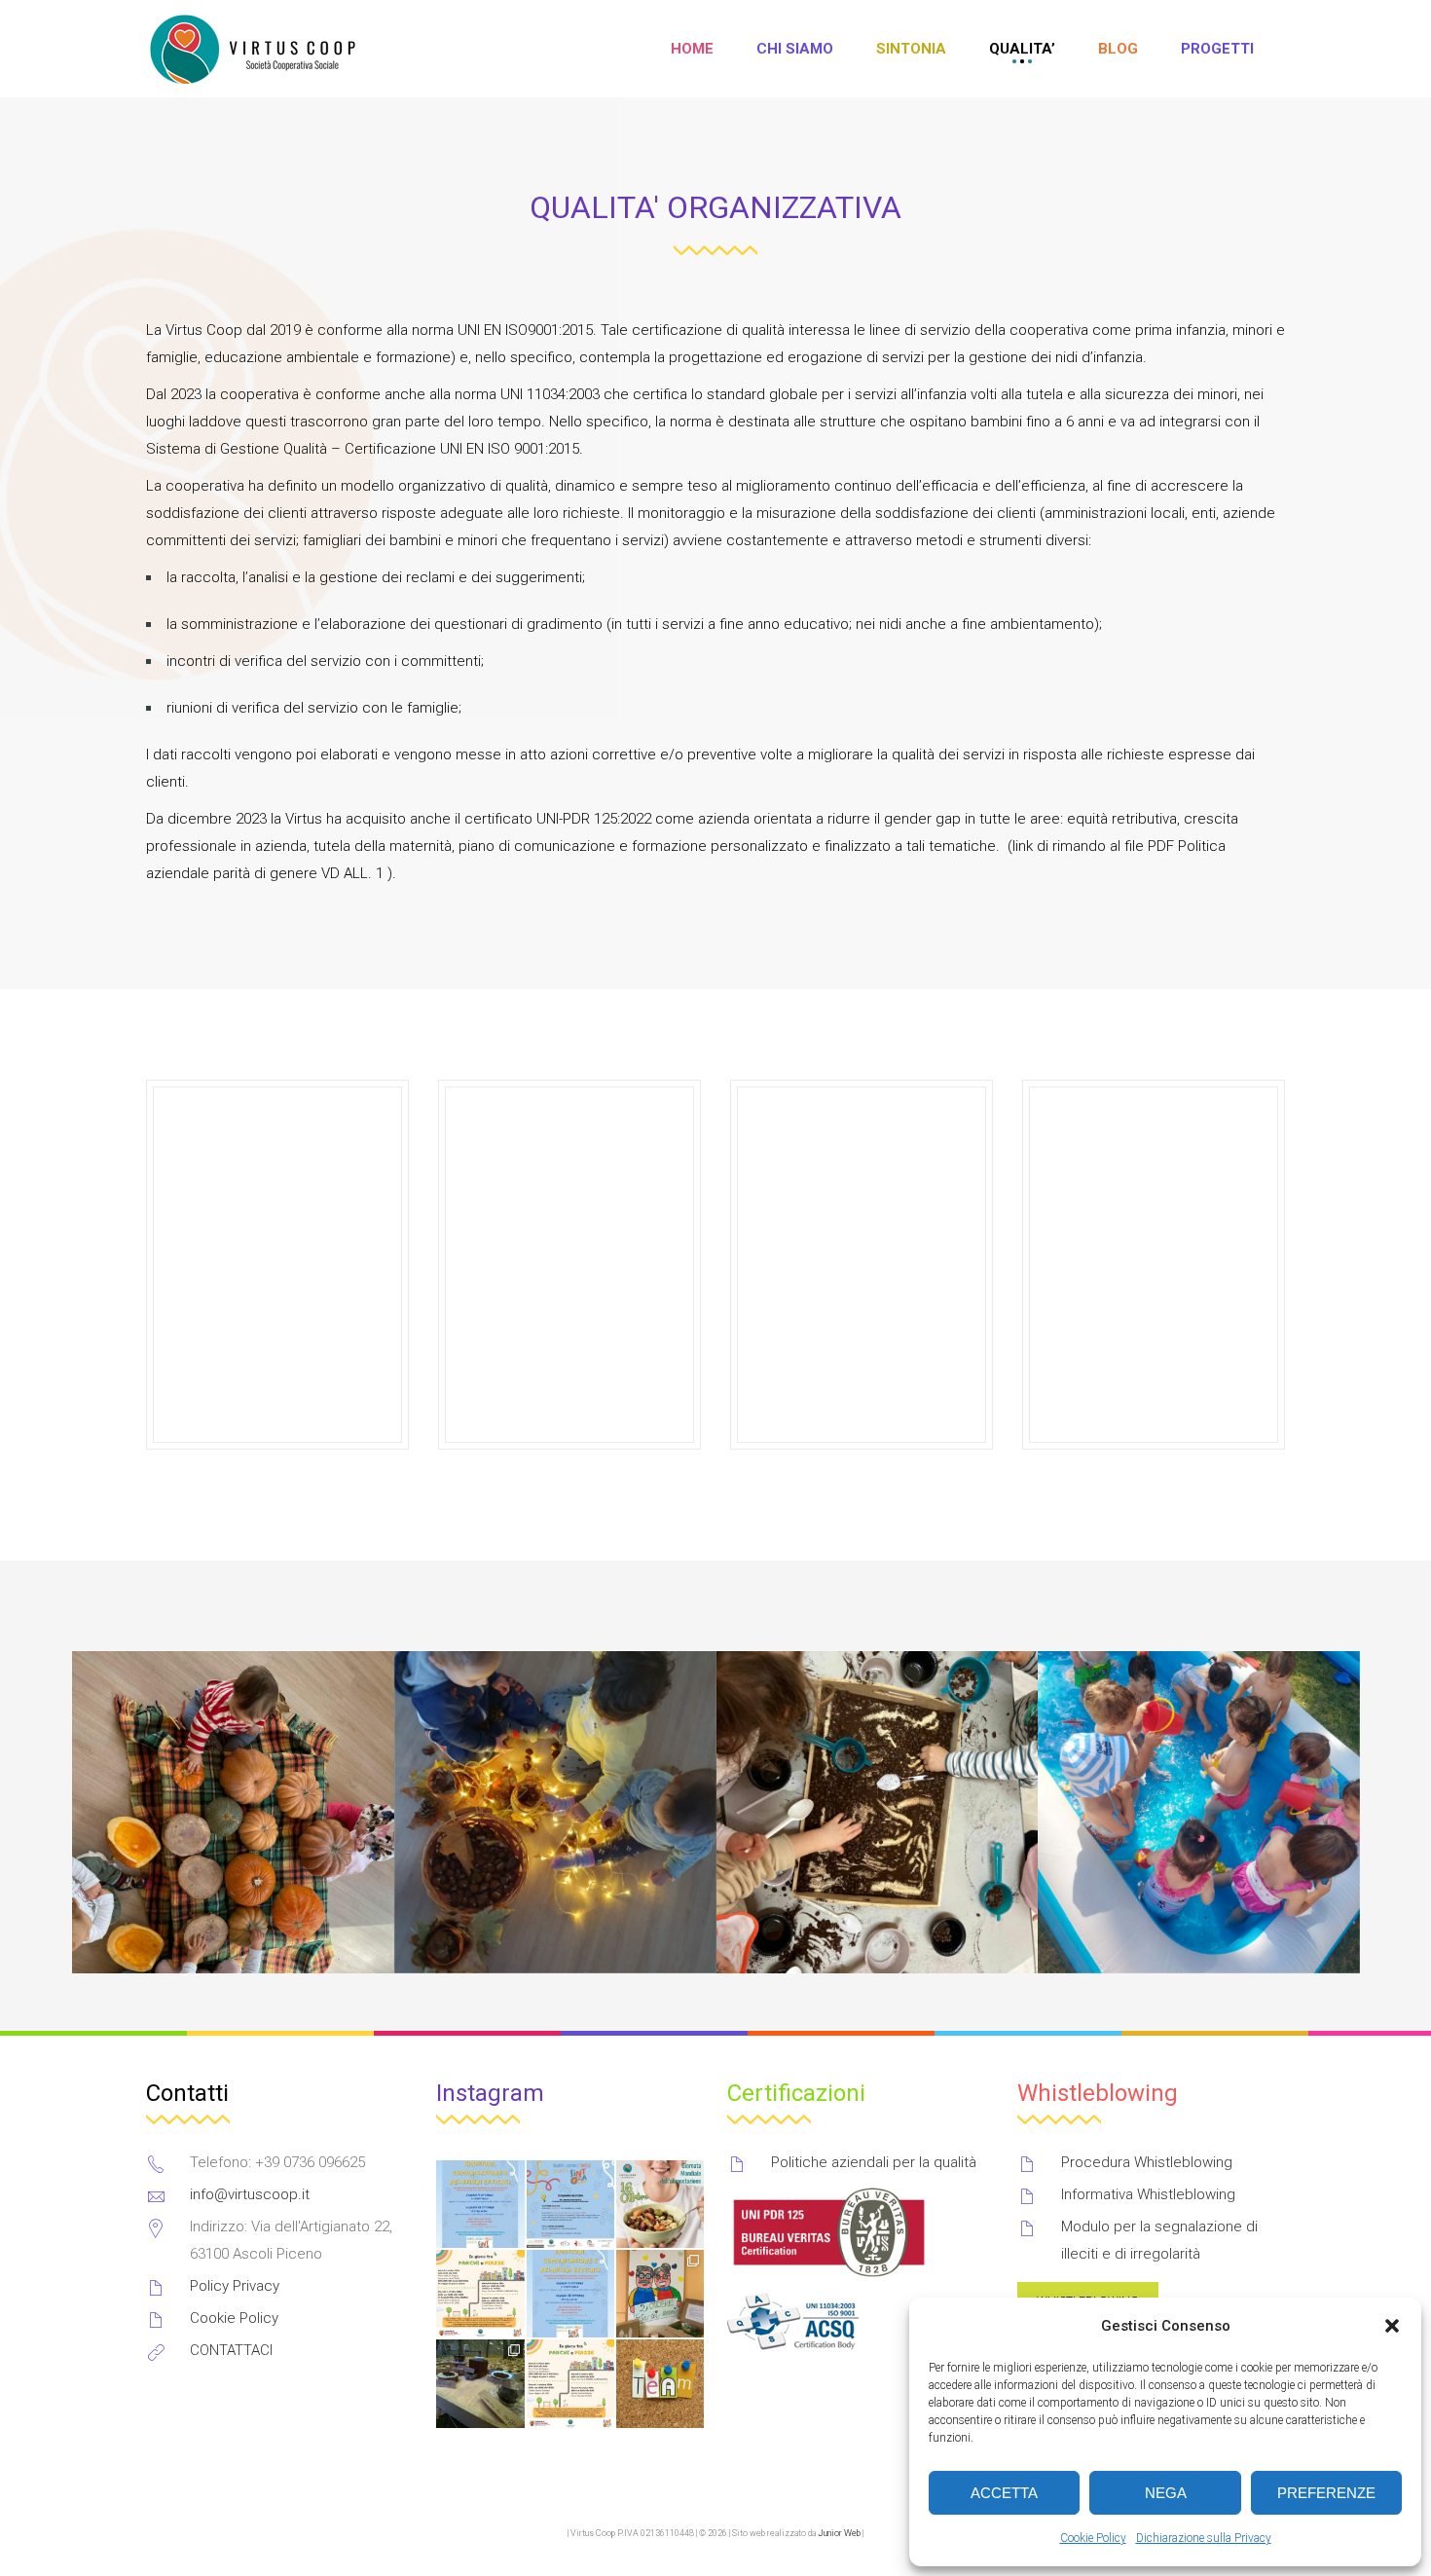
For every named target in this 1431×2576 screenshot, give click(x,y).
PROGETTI (1217, 49)
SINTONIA (911, 49)
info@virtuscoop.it (250, 2194)
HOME (692, 49)
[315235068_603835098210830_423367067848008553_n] (877, 1812)
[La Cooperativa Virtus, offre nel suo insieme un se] (660, 2383)
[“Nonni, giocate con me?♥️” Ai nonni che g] (660, 2294)
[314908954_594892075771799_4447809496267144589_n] (554, 1812)
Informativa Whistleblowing (1148, 2194)
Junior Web (839, 2533)
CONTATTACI (231, 2350)
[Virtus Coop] (255, 49)
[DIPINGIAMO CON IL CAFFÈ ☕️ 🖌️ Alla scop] (480, 2383)
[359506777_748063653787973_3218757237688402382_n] (1199, 1812)
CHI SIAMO (795, 49)
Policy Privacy (235, 2286)
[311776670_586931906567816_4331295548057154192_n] (233, 1812)
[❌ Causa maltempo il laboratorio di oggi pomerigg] (480, 2294)
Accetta (1004, 2493)
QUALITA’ (1022, 49)
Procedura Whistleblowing (1147, 2162)
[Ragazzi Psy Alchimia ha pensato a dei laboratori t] (570, 2294)
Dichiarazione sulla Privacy (1204, 2538)
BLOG (1118, 49)
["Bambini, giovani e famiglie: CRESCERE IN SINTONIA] (570, 2204)
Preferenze (1326, 2493)
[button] (1392, 2326)
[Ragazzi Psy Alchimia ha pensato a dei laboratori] (480, 2204)
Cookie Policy (1093, 2538)
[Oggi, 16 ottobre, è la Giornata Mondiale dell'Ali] (660, 2204)
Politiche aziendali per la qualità (874, 2162)
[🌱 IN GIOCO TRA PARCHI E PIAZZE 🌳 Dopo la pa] (570, 2383)
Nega (1166, 2493)
